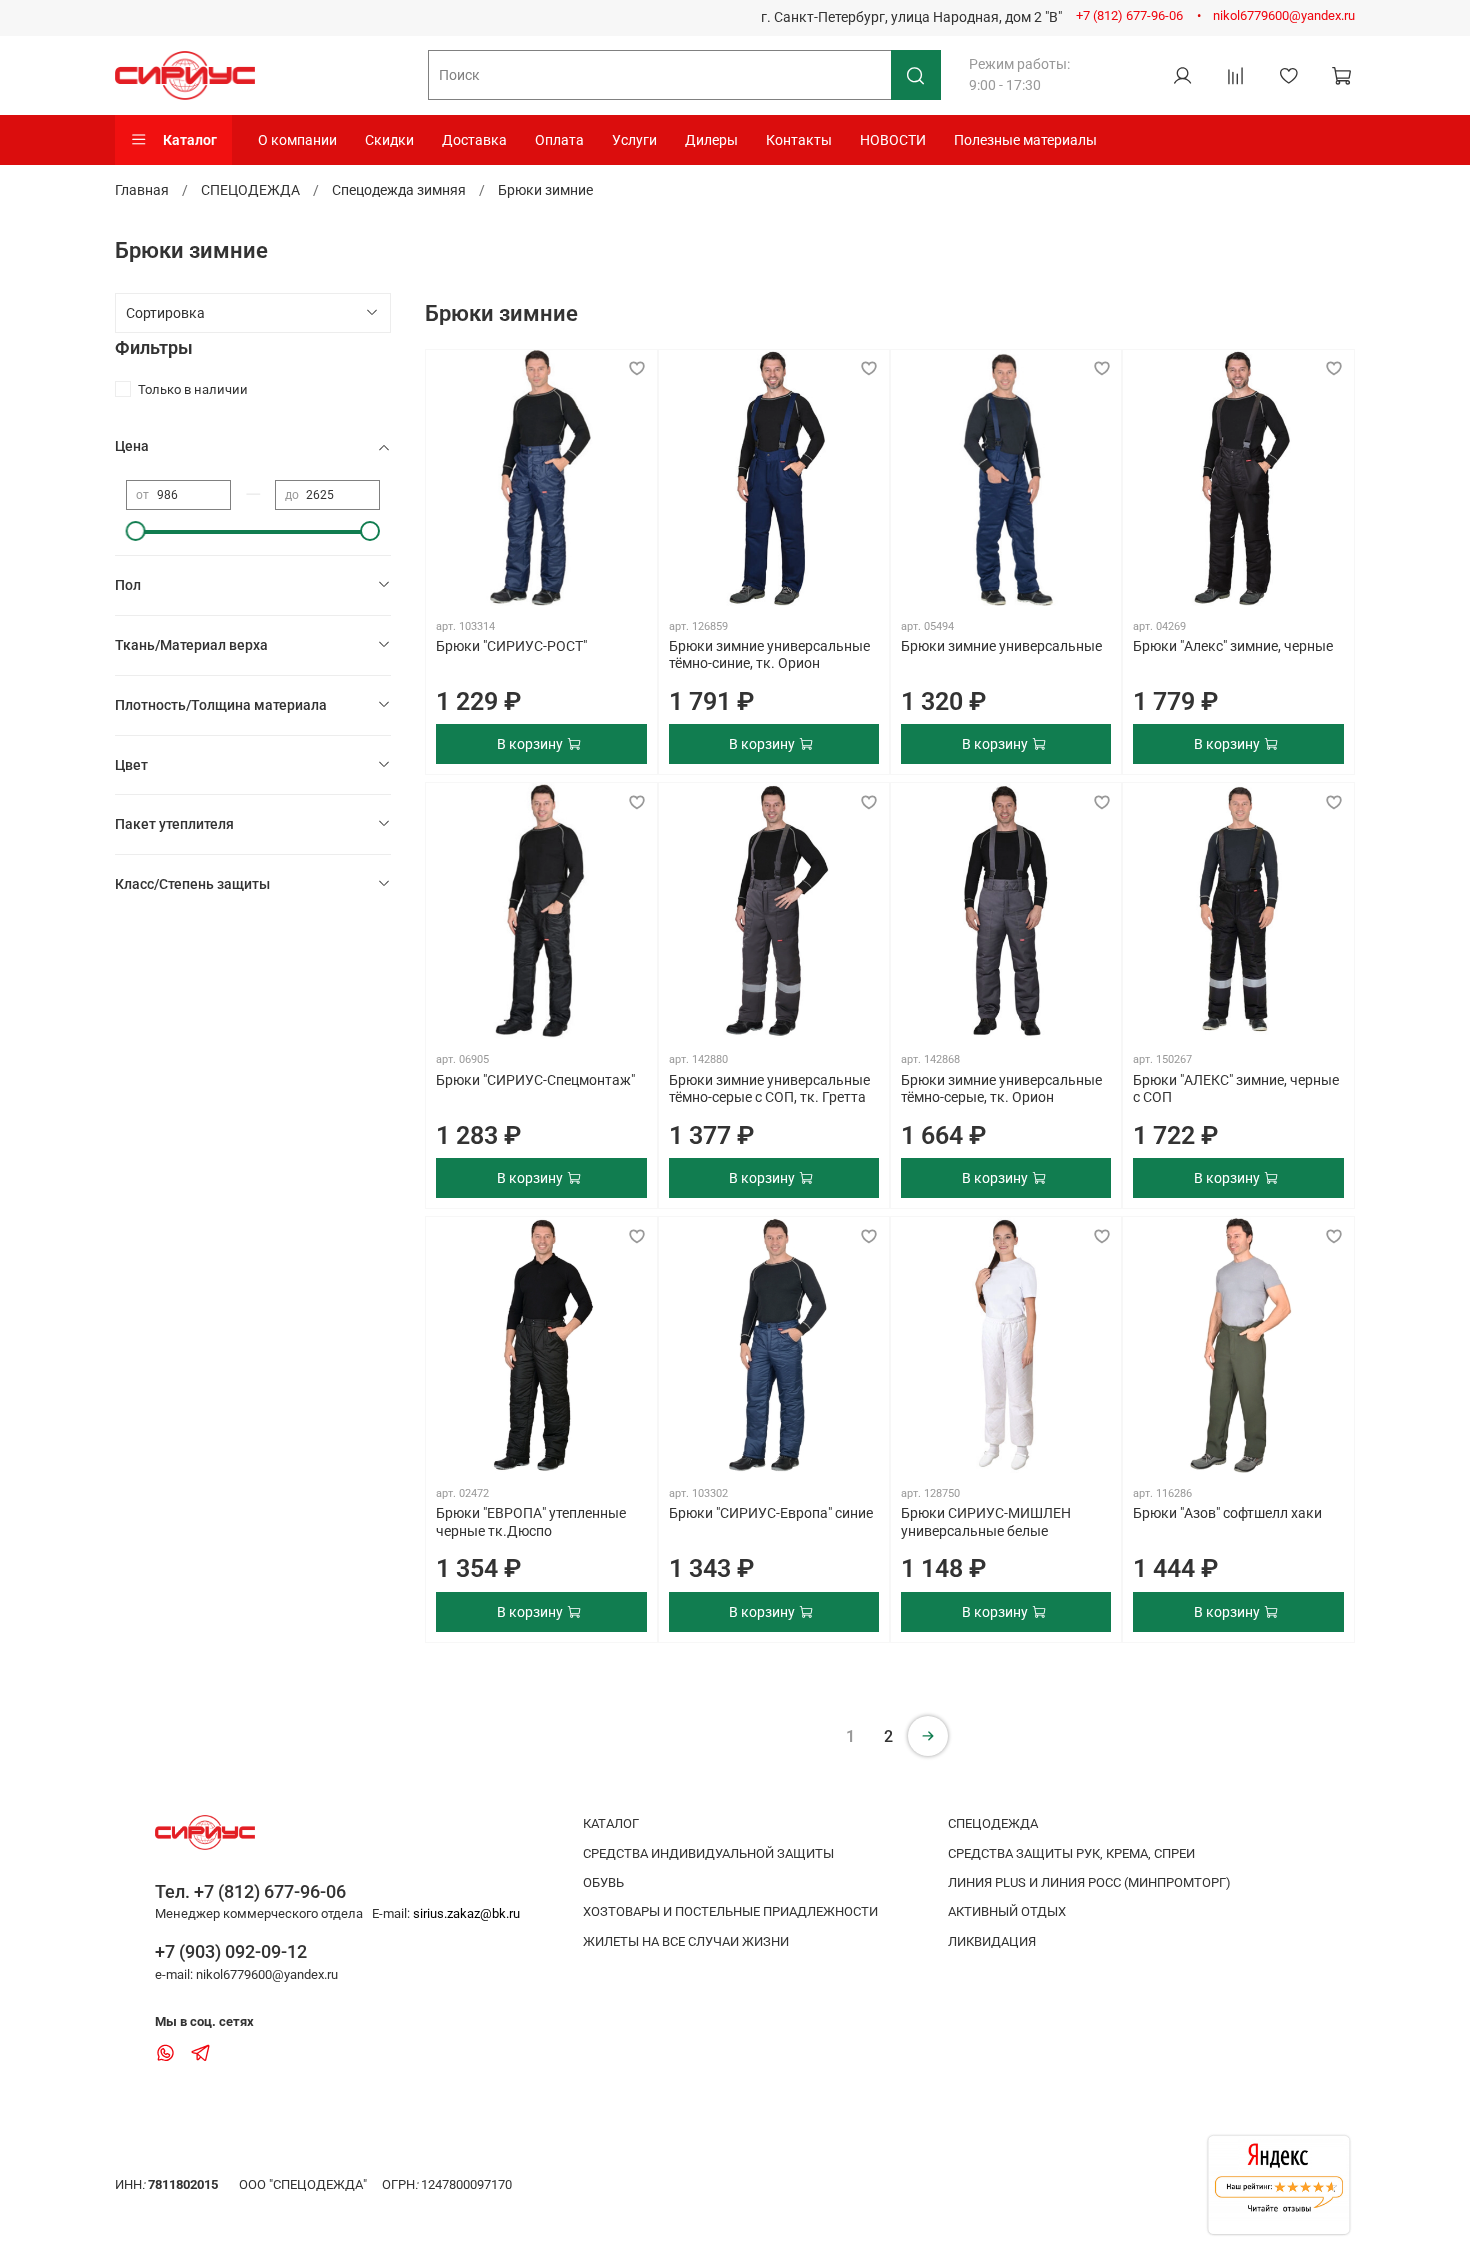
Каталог (190, 140)
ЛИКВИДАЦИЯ (992, 1941)
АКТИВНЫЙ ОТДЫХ (1007, 1911)
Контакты (799, 140)
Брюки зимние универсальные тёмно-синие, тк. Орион (769, 655)
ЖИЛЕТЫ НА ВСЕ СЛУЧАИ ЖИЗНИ (686, 1941)
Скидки (389, 140)
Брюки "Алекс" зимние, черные (1233, 646)
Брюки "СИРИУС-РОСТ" (511, 646)
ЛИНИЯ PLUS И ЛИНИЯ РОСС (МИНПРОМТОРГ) (1089, 1882)
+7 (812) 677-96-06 (1129, 15)
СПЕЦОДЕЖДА (250, 190)
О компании (297, 140)
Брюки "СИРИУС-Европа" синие (771, 1513)
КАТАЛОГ (611, 1823)
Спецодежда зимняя (399, 190)
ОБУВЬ (603, 1882)
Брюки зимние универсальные (1001, 646)
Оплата (559, 140)
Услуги (634, 140)
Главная (142, 190)
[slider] (136, 531)
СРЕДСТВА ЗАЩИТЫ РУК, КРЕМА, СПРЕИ (1071, 1853)
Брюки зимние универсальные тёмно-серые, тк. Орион (1001, 1089)
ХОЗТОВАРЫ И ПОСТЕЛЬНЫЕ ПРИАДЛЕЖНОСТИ (730, 1911)
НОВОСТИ (893, 140)
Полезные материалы (1025, 140)
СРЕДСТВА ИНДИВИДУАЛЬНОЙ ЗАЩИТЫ (708, 1853)
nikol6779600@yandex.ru (1284, 15)
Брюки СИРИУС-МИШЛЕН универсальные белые (986, 1522)
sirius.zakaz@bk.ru (466, 1913)
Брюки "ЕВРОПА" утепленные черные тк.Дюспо (531, 1522)
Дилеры (711, 140)
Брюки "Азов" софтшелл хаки (1227, 1513)
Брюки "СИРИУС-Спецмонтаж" (535, 1080)
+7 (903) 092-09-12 (231, 1951)
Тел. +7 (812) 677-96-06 (250, 1891)
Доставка (474, 140)
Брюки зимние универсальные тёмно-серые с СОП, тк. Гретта (769, 1089)
